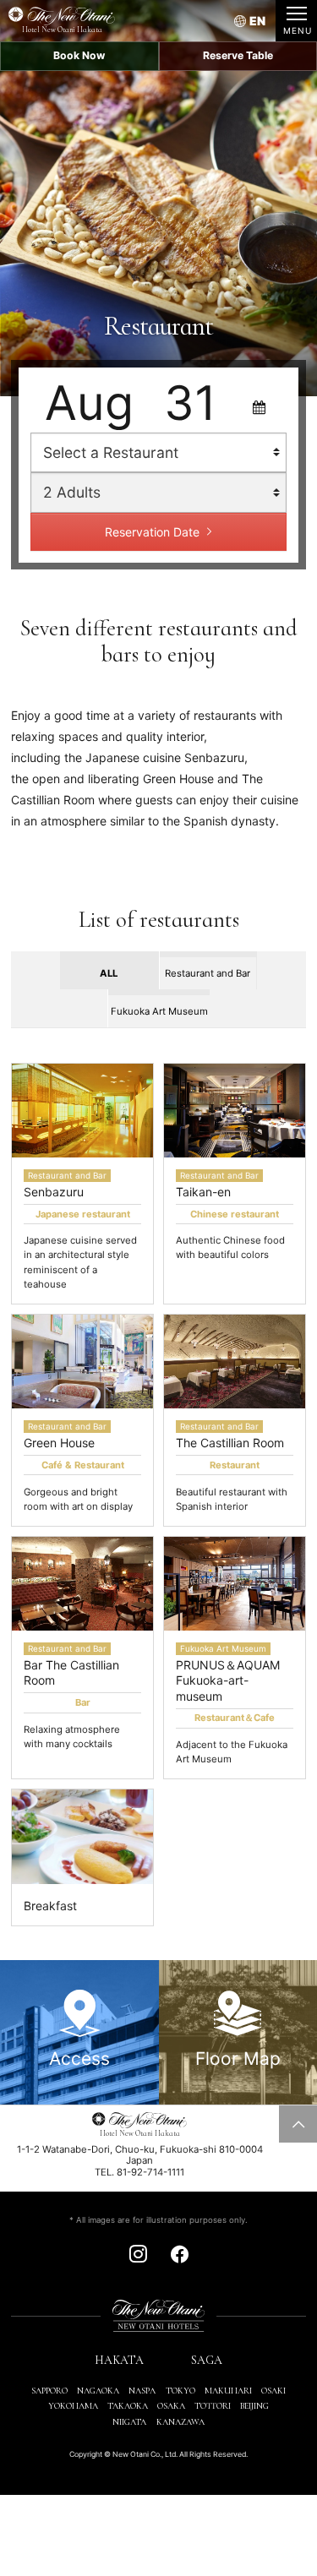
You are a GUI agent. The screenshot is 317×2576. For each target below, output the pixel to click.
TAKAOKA (128, 2406)
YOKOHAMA (73, 2406)
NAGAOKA (98, 2391)
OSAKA (171, 2406)
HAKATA (119, 2360)
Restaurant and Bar (208, 973)
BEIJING (254, 2406)
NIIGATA (129, 2422)
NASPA (142, 2391)
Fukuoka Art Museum (159, 1011)
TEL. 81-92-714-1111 (139, 2173)
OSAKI (273, 2391)
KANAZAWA (180, 2422)
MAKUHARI (228, 2391)
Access (79, 2059)
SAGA (207, 2360)
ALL (109, 973)
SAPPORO (49, 2391)
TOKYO (180, 2391)
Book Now (79, 55)
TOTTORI (213, 2406)
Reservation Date (152, 532)
